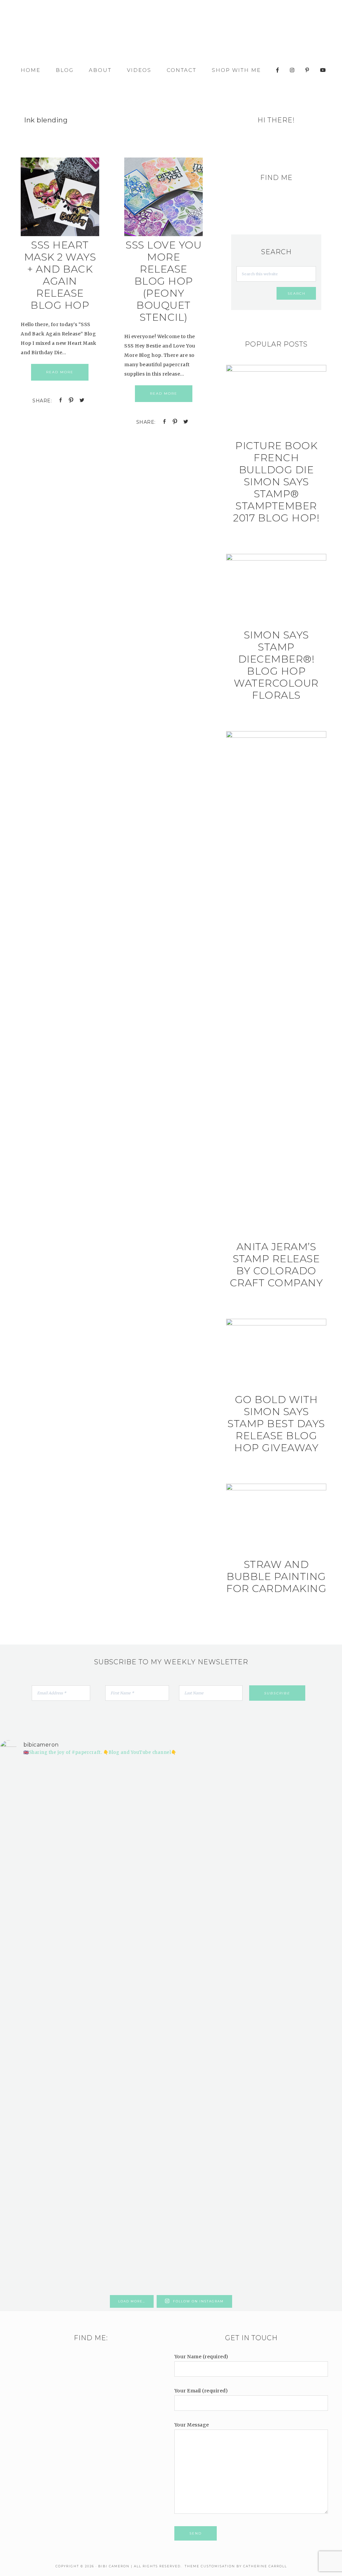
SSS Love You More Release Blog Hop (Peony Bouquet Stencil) (163, 281)
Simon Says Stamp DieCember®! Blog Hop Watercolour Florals (276, 665)
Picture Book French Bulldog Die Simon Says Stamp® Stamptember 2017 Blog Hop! (276, 482)
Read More (60, 372)
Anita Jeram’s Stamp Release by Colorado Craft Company (276, 1265)
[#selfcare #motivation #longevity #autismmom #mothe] (27, 1788)
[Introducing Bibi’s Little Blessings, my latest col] (84, 2027)
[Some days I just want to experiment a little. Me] (315, 1919)
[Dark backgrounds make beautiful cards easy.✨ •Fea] (142, 1924)
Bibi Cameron (171, 33)
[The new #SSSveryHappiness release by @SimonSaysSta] (257, 1891)
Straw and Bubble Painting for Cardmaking (276, 1576)
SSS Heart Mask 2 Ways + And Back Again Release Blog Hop (60, 275)
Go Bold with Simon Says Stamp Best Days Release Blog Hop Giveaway (276, 1424)
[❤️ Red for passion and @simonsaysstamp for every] (200, 1957)
